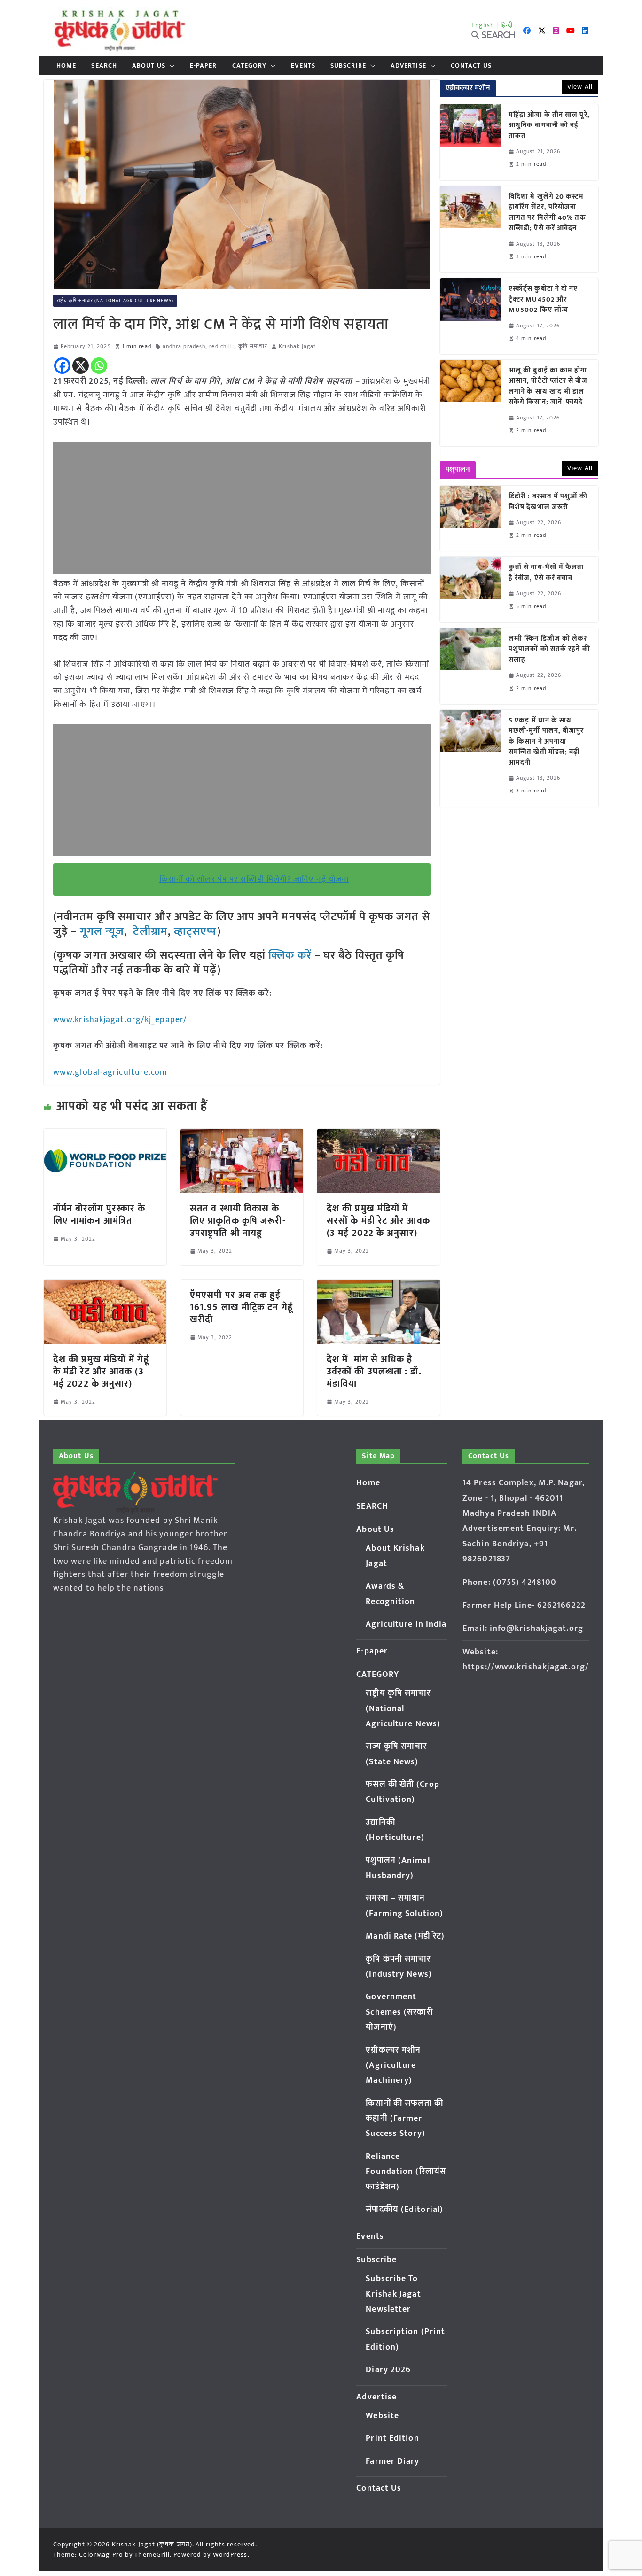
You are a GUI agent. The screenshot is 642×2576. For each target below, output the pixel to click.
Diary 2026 (388, 2370)
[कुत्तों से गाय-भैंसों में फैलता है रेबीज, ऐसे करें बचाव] (470, 589)
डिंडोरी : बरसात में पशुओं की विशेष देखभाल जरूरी (548, 502)
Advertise (408, 66)
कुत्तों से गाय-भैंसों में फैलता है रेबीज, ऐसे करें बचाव (546, 573)
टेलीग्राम (150, 931)
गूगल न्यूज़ (100, 931)
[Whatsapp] (99, 366)
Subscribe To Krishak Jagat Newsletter (393, 2294)
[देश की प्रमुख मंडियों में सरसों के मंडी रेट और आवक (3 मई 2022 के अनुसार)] (379, 1135)
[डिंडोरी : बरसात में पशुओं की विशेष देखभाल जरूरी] (470, 518)
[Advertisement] (242, 508)
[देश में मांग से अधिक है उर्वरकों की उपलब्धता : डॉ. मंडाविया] (379, 1286)
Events (303, 66)
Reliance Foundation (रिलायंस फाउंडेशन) (406, 2172)
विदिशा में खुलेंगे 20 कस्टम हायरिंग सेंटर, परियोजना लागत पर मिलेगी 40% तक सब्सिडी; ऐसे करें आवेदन (547, 213)
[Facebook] (62, 366)
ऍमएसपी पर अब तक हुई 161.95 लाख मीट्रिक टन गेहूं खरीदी (241, 1307)
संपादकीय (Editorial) (404, 2210)
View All (580, 87)
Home (66, 66)
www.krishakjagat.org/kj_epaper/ (120, 1020)
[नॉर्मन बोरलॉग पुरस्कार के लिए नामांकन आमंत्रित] (105, 1135)
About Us (149, 66)
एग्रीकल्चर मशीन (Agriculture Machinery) (393, 2066)
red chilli (222, 346)
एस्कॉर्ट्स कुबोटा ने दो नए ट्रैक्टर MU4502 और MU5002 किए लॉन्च (543, 300)
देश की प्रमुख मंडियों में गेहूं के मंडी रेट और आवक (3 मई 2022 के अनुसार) (101, 1372)
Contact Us (471, 66)
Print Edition (392, 2438)
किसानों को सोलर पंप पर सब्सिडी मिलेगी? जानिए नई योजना (254, 879)
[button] (170, 66)
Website (382, 2416)
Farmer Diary (392, 2461)
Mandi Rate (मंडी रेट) (405, 1936)
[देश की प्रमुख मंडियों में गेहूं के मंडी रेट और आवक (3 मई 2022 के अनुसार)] (105, 1286)
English (483, 25)
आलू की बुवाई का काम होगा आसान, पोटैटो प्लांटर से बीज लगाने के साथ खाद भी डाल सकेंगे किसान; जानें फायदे (548, 387)
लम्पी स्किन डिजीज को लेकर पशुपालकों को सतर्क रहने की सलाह (549, 650)
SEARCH (104, 66)
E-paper (204, 66)
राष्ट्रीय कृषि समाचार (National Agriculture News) (115, 301)
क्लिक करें (290, 955)
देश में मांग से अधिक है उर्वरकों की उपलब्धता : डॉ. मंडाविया (374, 1372)
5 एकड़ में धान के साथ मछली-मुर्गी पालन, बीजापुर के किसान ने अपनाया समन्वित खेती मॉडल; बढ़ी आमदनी (546, 742)
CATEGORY (250, 66)
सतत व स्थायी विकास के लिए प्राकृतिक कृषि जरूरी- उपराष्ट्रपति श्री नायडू (238, 1221)
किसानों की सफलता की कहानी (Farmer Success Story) (404, 2119)
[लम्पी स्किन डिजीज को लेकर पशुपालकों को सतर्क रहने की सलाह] (470, 666)
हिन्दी (507, 25)
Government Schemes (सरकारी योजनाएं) (399, 2012)
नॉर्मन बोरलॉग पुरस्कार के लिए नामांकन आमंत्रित (99, 1215)
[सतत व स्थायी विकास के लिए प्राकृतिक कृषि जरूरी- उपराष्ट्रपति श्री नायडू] (242, 1135)
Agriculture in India (406, 1624)
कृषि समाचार (253, 346)
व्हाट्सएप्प (196, 931)
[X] (81, 366)
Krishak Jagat (297, 346)
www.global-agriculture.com (110, 1072)
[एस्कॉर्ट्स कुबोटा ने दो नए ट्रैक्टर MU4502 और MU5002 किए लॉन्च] (470, 316)
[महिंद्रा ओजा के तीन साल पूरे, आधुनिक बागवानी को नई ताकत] (470, 142)
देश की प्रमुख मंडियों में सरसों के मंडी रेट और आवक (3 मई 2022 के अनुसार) (378, 1221)
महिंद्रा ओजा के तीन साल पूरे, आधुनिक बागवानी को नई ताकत (549, 126)
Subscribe (348, 66)
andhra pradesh (184, 346)
